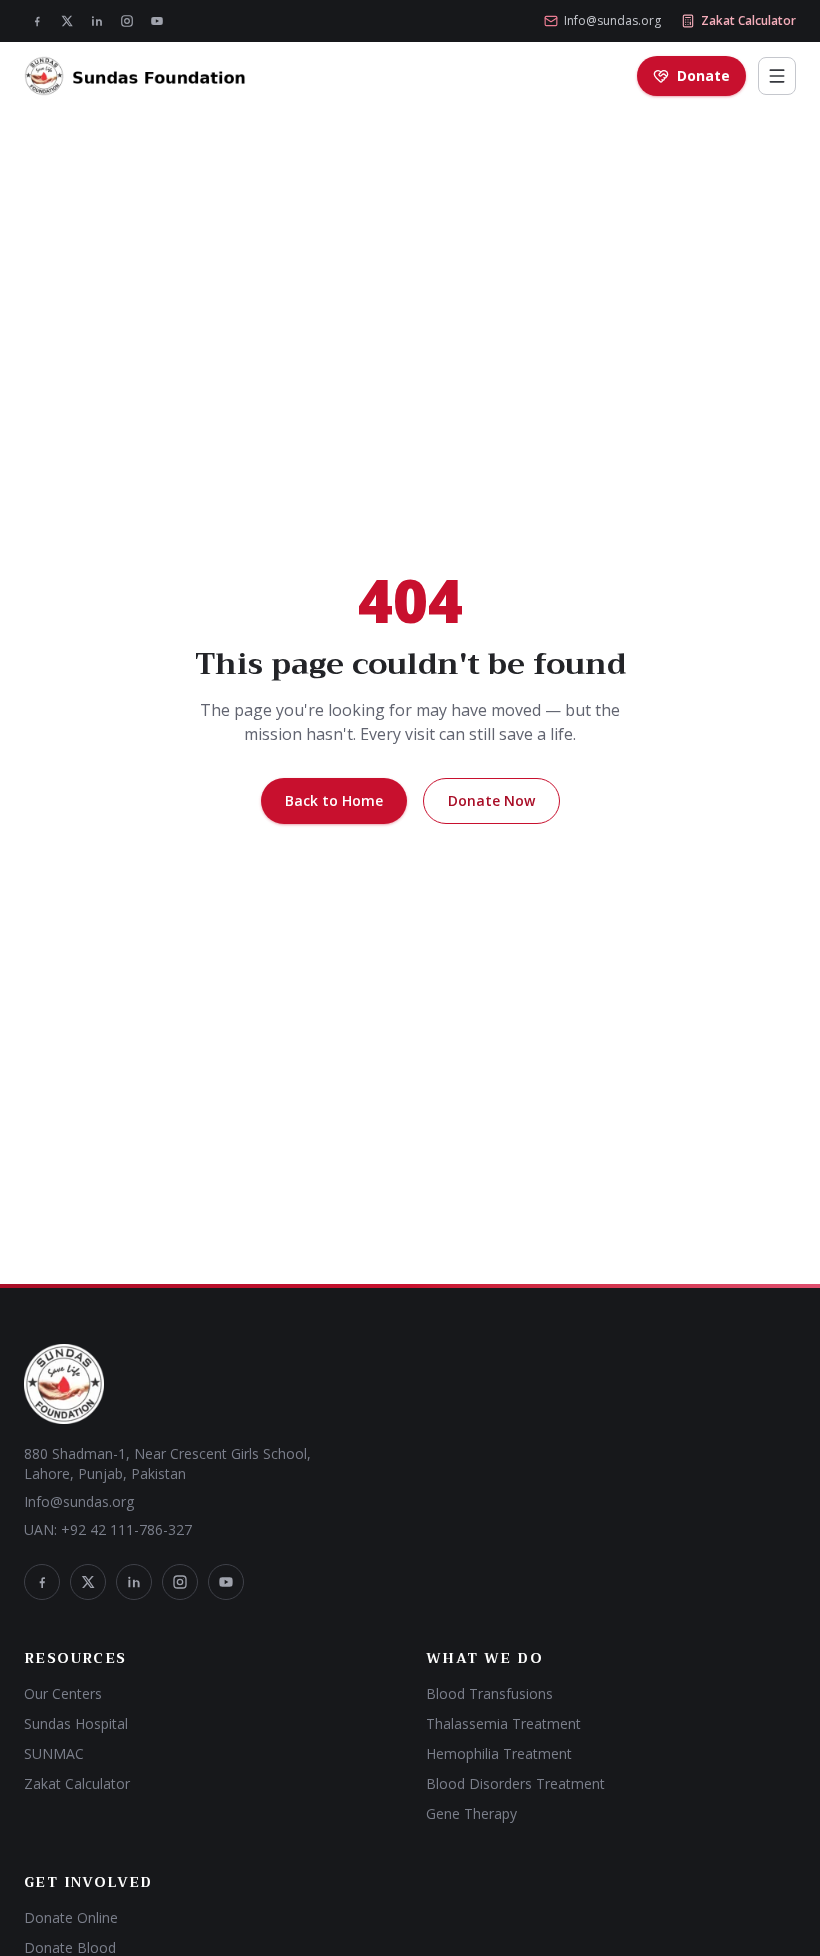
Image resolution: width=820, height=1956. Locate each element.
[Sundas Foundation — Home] (135, 76)
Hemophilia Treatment (499, 1753)
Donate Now (491, 800)
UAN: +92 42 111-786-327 (108, 1529)
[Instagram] (127, 21)
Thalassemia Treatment (503, 1723)
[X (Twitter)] (67, 21)
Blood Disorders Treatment (515, 1783)
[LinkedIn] (97, 21)
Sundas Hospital (76, 1723)
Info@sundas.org (612, 21)
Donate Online (71, 1917)
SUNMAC (54, 1753)
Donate (703, 75)
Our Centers (63, 1693)
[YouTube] (157, 21)
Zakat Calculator (748, 21)
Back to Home (334, 800)
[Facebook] (37, 21)
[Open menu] (777, 76)
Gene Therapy (471, 1813)
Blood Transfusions (489, 1693)
